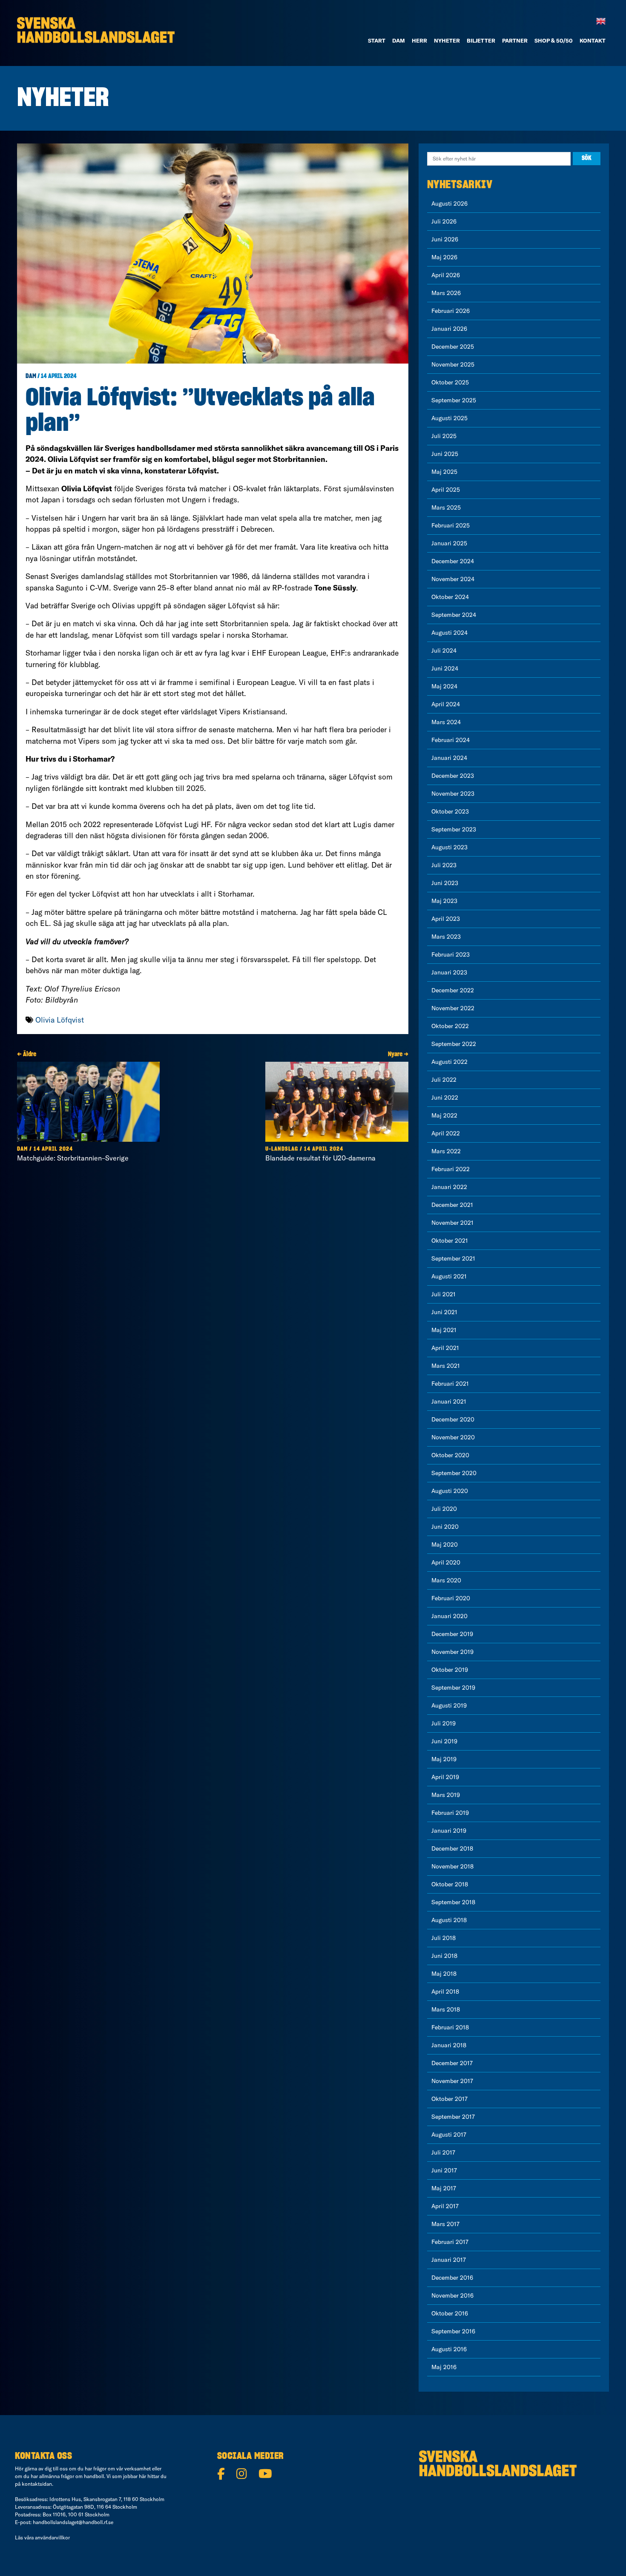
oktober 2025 (450, 382)
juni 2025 (445, 454)
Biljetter (481, 40)
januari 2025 (449, 543)
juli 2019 (444, 1723)
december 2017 (452, 2063)
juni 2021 (444, 1312)
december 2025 (453, 347)
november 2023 (453, 794)
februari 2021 (450, 1384)
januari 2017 (449, 2260)
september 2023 (454, 829)
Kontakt (593, 40)
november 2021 (452, 1223)
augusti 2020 (450, 1491)
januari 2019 (449, 1831)
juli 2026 (444, 221)
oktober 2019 (450, 1670)
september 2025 (454, 400)
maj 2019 (444, 1759)
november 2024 (453, 579)
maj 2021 (444, 1330)
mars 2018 (446, 2009)
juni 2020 (445, 1527)
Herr (419, 40)
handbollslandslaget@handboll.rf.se (73, 2522)
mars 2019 (446, 1795)
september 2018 (453, 1902)
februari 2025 (451, 525)
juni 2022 (445, 1097)
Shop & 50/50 (554, 40)
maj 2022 (444, 1115)
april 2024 (446, 704)
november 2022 (453, 1008)
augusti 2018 (449, 1920)
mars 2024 (446, 722)
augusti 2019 (449, 1705)
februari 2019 (450, 1813)
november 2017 (452, 2081)
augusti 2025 (449, 418)
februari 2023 (451, 954)
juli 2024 (444, 650)
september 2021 (453, 1258)
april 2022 (446, 1133)
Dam (31, 376)
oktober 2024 (450, 597)
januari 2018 (449, 2045)
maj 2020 (445, 1544)
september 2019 (453, 1688)
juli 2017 (443, 2152)
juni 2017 (444, 2170)
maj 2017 (444, 2188)
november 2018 (452, 1866)
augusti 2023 (449, 847)
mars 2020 (446, 1580)
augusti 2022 (449, 1062)
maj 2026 (444, 257)
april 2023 (446, 919)
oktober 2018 (450, 1884)
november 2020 (453, 1437)
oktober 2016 (450, 2313)
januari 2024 (449, 758)
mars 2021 (446, 1366)
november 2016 (452, 2295)
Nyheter (447, 40)
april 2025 (446, 490)
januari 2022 (449, 1187)
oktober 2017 (449, 2099)
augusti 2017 (449, 2135)
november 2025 (453, 364)
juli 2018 (444, 1938)
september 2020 (454, 1473)
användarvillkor (52, 2537)
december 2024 (453, 561)
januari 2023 (449, 972)
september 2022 (454, 1044)
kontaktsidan (37, 2484)
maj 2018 (444, 1974)
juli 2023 (444, 865)
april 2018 (445, 1991)
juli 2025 (444, 436)
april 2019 (445, 1777)
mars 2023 (446, 937)
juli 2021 (444, 1294)
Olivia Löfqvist (60, 1020)
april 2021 (445, 1348)
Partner (515, 40)
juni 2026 (445, 239)
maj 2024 (444, 686)
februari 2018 (450, 2027)
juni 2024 (445, 668)
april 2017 (445, 2206)
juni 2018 (444, 1956)
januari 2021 (449, 1401)
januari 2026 (449, 329)
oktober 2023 (450, 811)
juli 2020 (444, 1509)
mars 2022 (446, 1151)
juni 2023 (445, 883)
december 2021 (452, 1205)
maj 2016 (444, 2367)
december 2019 (452, 1634)
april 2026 (446, 275)
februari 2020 (451, 1598)
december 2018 (452, 1848)
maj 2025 (444, 472)
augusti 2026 (449, 203)
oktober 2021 (450, 1241)
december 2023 (453, 776)
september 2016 (453, 2331)
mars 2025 (446, 507)
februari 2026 (451, 311)
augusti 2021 (449, 1276)
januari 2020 (449, 1616)
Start (377, 40)
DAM (399, 40)
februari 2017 (450, 2242)
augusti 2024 (449, 633)
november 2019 (452, 1652)
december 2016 (452, 2278)
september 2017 (453, 2117)
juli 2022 (444, 1080)
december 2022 (453, 990)
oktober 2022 (450, 1026)
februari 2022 (451, 1169)
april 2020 (446, 1562)
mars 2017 (445, 2224)
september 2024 (454, 615)
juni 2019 (444, 1741)
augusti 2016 (449, 2349)
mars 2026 (446, 293)
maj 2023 (444, 901)
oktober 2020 (450, 1455)
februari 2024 (451, 740)
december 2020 (453, 1419)
